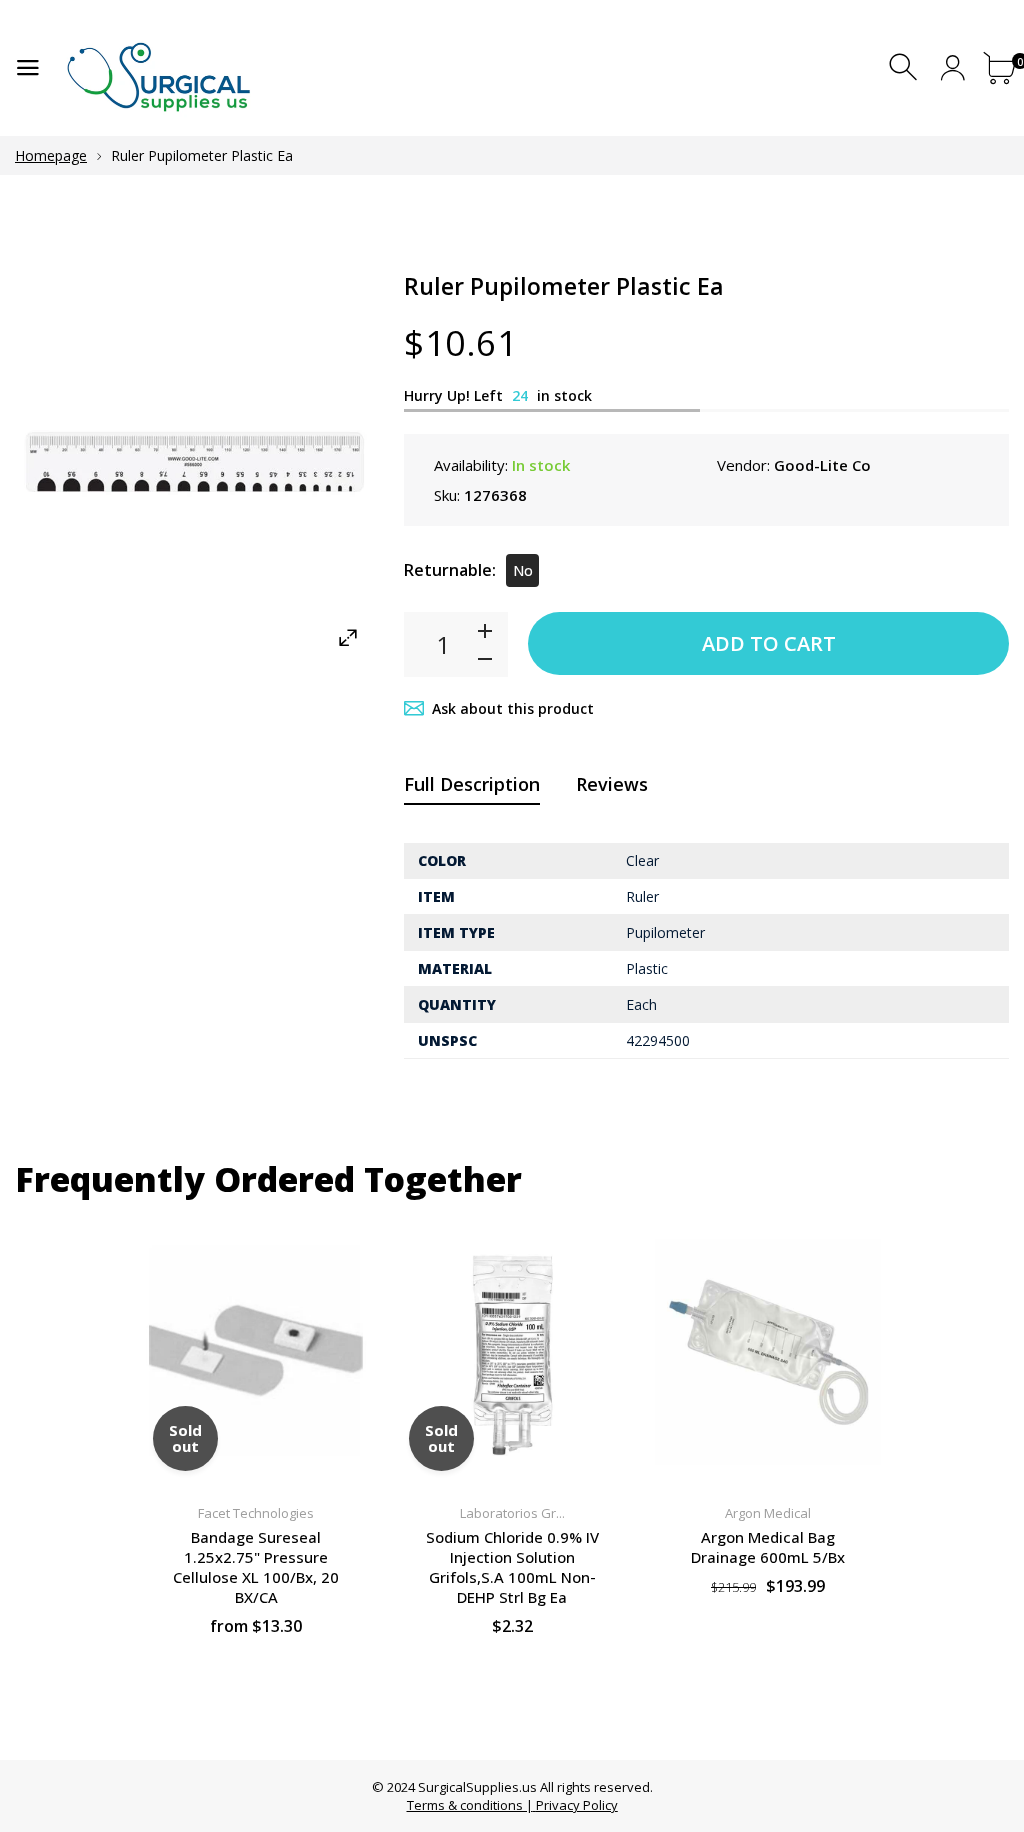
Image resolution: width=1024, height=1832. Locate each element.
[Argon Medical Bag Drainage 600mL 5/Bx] (768, 1352)
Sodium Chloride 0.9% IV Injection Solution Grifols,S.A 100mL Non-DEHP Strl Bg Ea (512, 1567)
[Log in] (952, 67)
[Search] (905, 67)
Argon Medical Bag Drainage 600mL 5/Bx (768, 1547)
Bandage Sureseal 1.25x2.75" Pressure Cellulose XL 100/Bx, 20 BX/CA (256, 1567)
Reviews (612, 784)
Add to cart (769, 643)
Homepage (51, 155)
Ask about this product (513, 708)
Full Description (472, 784)
